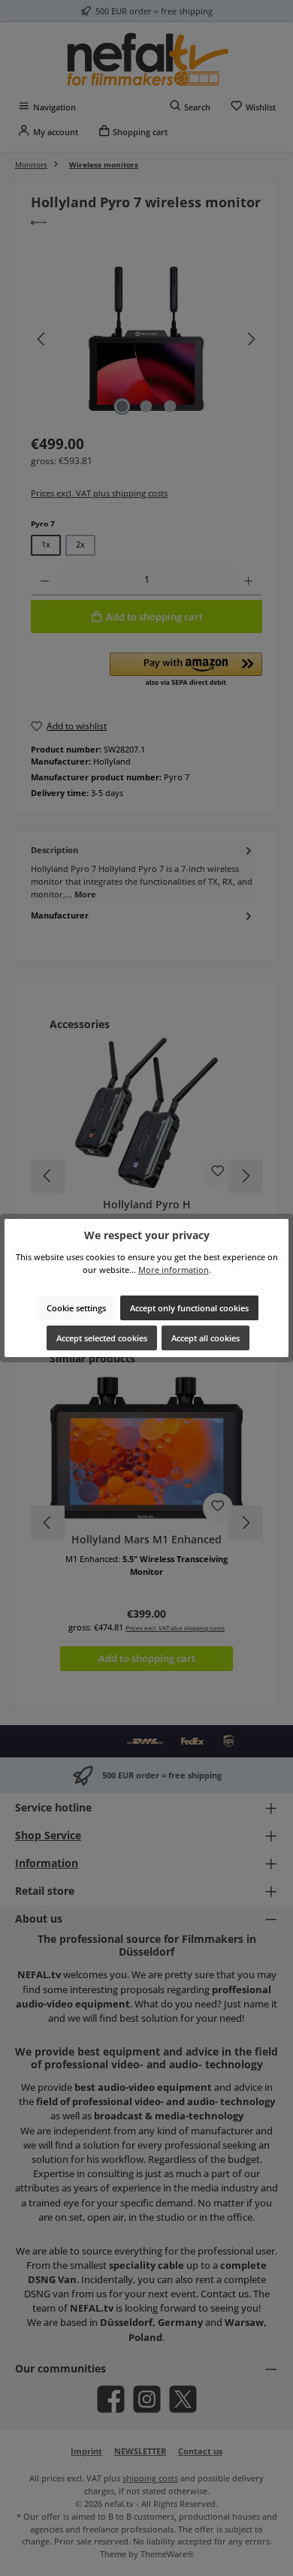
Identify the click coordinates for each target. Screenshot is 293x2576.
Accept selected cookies (102, 1338)
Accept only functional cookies (189, 1308)
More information (174, 1270)
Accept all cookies (205, 1338)
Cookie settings (76, 1308)
